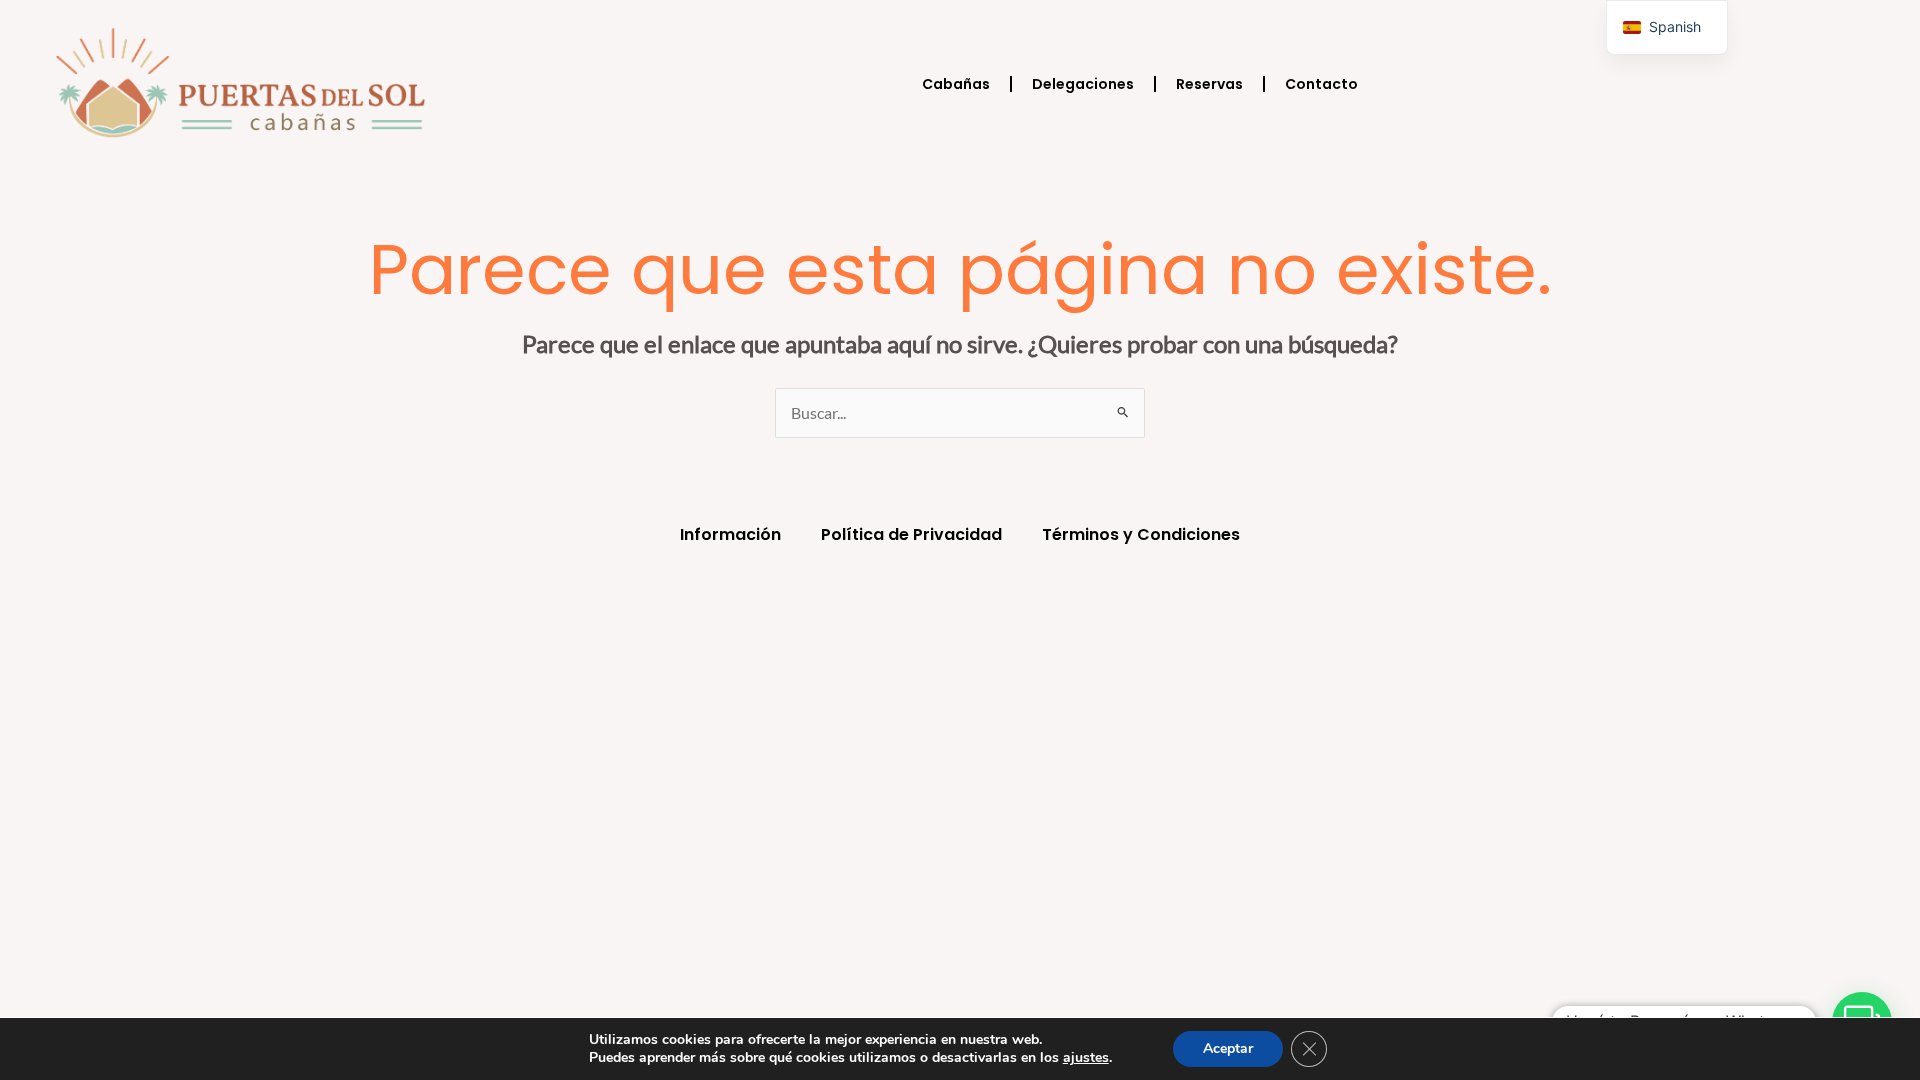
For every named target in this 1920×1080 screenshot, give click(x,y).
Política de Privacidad (911, 534)
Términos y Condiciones (1141, 534)
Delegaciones (1083, 84)
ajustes (1086, 1058)
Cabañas (956, 84)
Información (730, 534)
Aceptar (1228, 1048)
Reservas (1209, 84)
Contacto (1321, 84)
